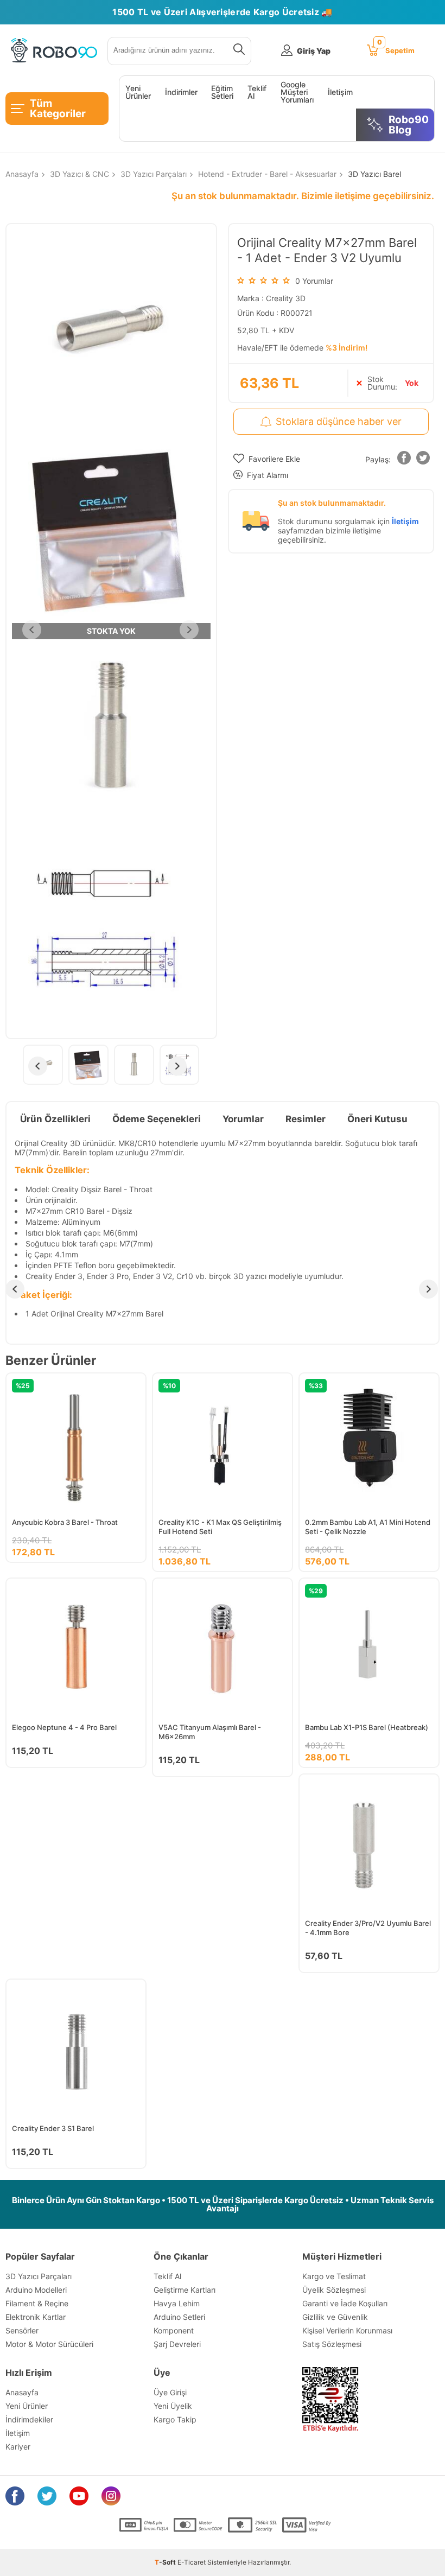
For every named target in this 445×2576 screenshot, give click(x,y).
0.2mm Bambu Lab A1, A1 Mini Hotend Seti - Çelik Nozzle (368, 1527)
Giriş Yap (314, 51)
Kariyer (18, 2447)
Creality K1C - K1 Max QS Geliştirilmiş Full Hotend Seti (220, 1527)
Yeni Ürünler (138, 92)
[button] (404, 460)
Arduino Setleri (179, 2317)
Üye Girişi (170, 2392)
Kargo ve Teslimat (334, 2276)
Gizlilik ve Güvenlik (335, 2317)
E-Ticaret (192, 2562)
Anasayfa (22, 2392)
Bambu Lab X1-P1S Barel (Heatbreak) (367, 1727)
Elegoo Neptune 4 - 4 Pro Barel (64, 1727)
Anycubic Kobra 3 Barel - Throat (65, 1522)
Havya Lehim (177, 2303)
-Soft (166, 2562)
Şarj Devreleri (177, 2344)
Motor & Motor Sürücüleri (49, 2344)
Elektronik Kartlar (36, 2317)
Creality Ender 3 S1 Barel (53, 2128)
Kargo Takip (175, 2419)
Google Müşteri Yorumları (297, 92)
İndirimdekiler (29, 2419)
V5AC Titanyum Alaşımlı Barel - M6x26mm (210, 1732)
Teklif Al (257, 92)
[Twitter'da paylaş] (423, 460)
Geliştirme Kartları (185, 2290)
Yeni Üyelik (173, 2406)
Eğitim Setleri (222, 92)
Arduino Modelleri (36, 2290)
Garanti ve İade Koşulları (345, 2303)
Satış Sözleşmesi (332, 2344)
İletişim (340, 92)
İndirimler (181, 92)
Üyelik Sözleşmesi (334, 2290)
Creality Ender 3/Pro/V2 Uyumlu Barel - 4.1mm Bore (368, 1928)
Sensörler (22, 2330)
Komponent (174, 2330)
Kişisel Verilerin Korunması (347, 2330)
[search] (237, 51)
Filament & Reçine (37, 2303)
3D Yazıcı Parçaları (39, 2276)
